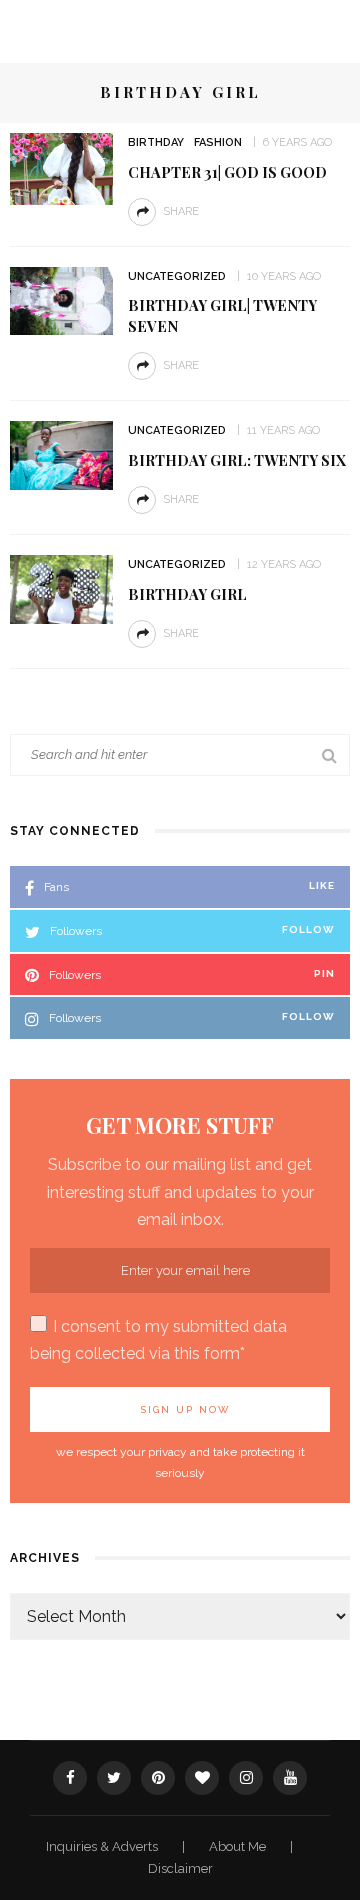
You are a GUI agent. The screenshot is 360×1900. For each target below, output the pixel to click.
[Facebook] (70, 1778)
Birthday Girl (187, 594)
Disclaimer (180, 1868)
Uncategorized (177, 276)
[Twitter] (114, 1778)
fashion (218, 142)
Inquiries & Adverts (103, 1846)
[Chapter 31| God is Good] (61, 167)
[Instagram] (246, 1778)
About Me (239, 1846)
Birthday (156, 142)
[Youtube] (290, 1778)
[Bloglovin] (202, 1778)
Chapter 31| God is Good (227, 172)
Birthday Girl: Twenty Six (237, 460)
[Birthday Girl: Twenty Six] (61, 454)
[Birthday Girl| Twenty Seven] (61, 299)
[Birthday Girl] (61, 588)
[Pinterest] (158, 1778)
